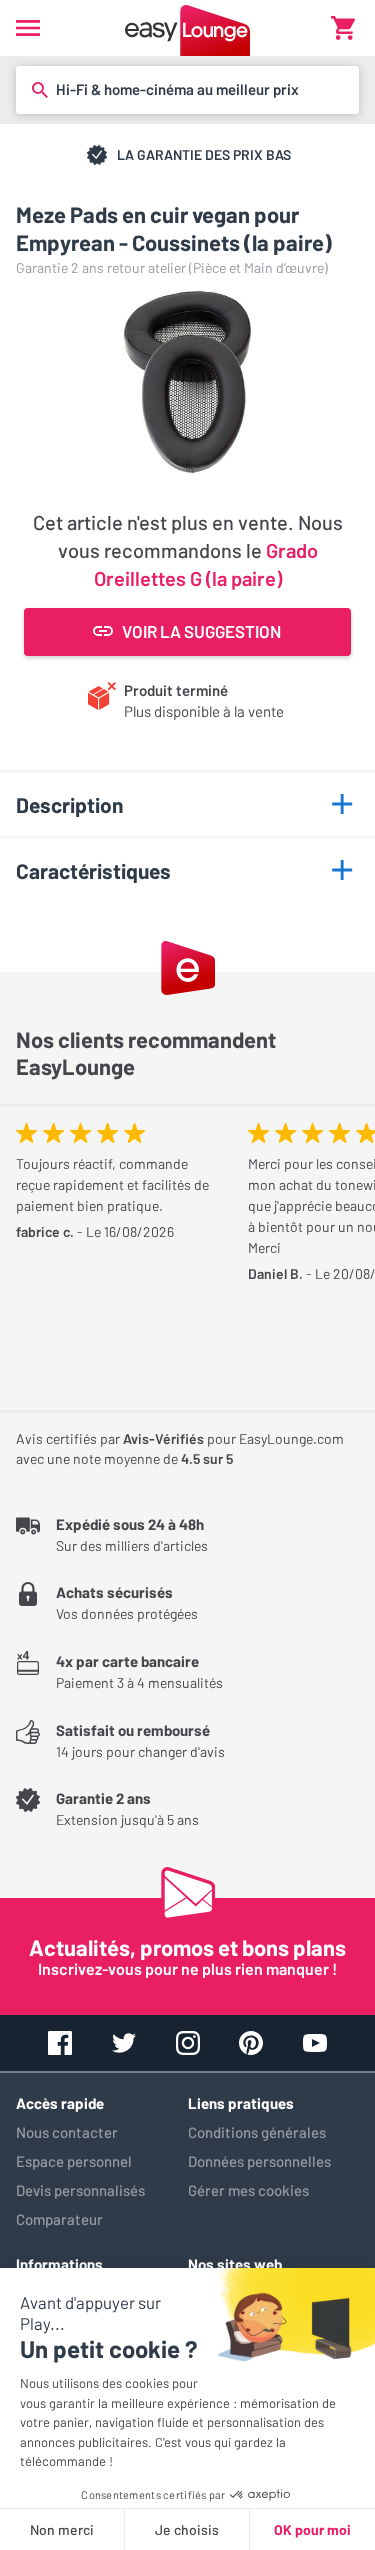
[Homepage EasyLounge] (187, 28)
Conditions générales (257, 2132)
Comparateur (59, 2219)
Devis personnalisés (80, 2190)
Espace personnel (74, 2161)
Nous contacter (67, 2132)
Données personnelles (259, 2161)
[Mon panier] (343, 28)
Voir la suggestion (201, 631)
